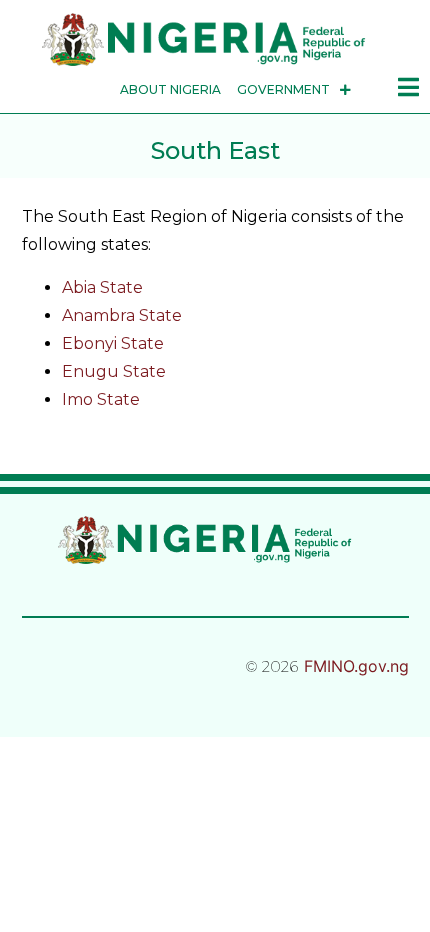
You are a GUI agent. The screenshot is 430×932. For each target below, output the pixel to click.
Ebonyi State (113, 343)
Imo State (101, 399)
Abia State (102, 287)
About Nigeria (170, 89)
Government (283, 89)
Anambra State (122, 315)
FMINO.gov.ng (356, 666)
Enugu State (114, 371)
